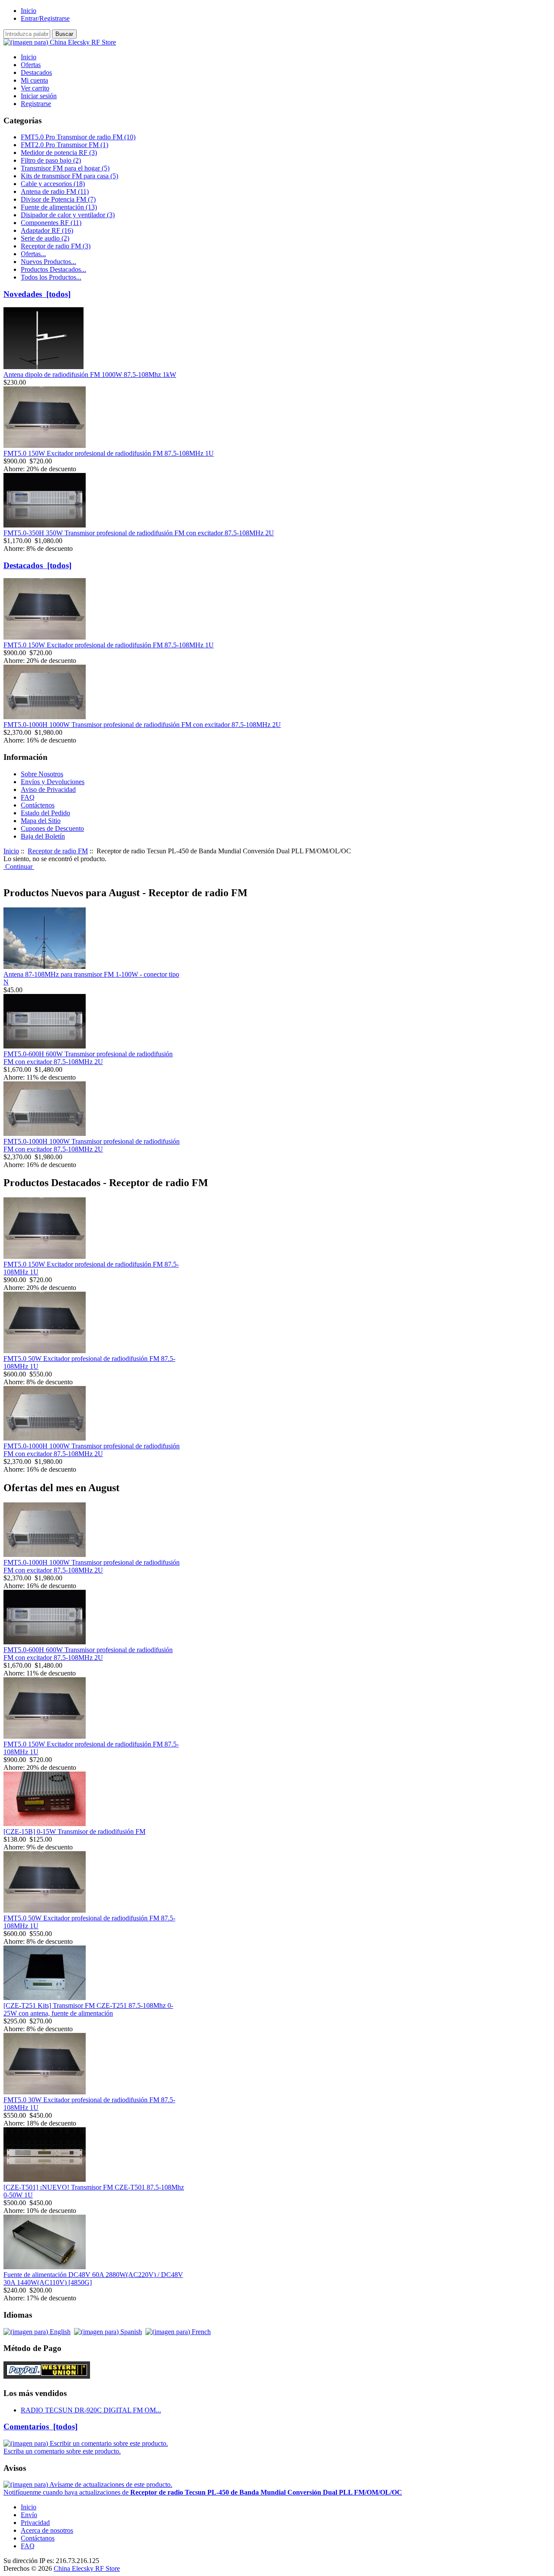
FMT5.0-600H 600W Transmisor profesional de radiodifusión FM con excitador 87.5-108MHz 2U (88, 1058)
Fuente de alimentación (59, 207)
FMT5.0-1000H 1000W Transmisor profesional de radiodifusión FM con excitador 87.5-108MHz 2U (142, 725)
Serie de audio (45, 238)
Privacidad (35, 2523)
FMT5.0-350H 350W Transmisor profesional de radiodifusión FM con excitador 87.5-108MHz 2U (139, 533)
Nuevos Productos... (48, 262)
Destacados (36, 72)
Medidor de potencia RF (59, 153)
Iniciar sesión (39, 96)
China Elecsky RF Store (87, 2568)
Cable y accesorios (53, 184)
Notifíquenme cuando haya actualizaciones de (203, 2492)
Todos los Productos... (51, 277)
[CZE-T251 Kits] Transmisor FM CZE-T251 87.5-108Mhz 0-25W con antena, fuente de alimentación (88, 2009)
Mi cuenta (34, 80)
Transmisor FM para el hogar (65, 168)
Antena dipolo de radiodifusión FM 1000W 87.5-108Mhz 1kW (90, 375)
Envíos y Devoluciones (53, 782)
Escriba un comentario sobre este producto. (62, 2451)
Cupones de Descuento (52, 828)
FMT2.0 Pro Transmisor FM (64, 145)
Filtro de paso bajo (51, 160)
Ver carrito (35, 88)
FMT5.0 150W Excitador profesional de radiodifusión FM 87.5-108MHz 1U (109, 453)
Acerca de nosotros (47, 2530)
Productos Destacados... (53, 269)
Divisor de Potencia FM (58, 199)
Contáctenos (38, 805)
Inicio (29, 11)
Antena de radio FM (55, 191)
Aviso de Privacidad (48, 790)
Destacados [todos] (37, 565)
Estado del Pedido (45, 813)
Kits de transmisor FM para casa (69, 176)
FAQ (28, 797)
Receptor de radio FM (58, 851)
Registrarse (36, 104)
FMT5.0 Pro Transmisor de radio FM (78, 137)
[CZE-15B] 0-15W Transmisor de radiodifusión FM (74, 1832)
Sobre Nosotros (42, 774)
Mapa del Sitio (41, 821)
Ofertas (31, 65)
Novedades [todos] (37, 294)
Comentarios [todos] (40, 2426)
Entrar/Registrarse (45, 18)
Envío (29, 2515)
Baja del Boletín (43, 836)
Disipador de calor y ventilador (68, 215)
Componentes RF (51, 223)
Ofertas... (33, 254)
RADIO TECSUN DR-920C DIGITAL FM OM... (91, 2410)
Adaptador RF (47, 230)
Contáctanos (38, 2538)
